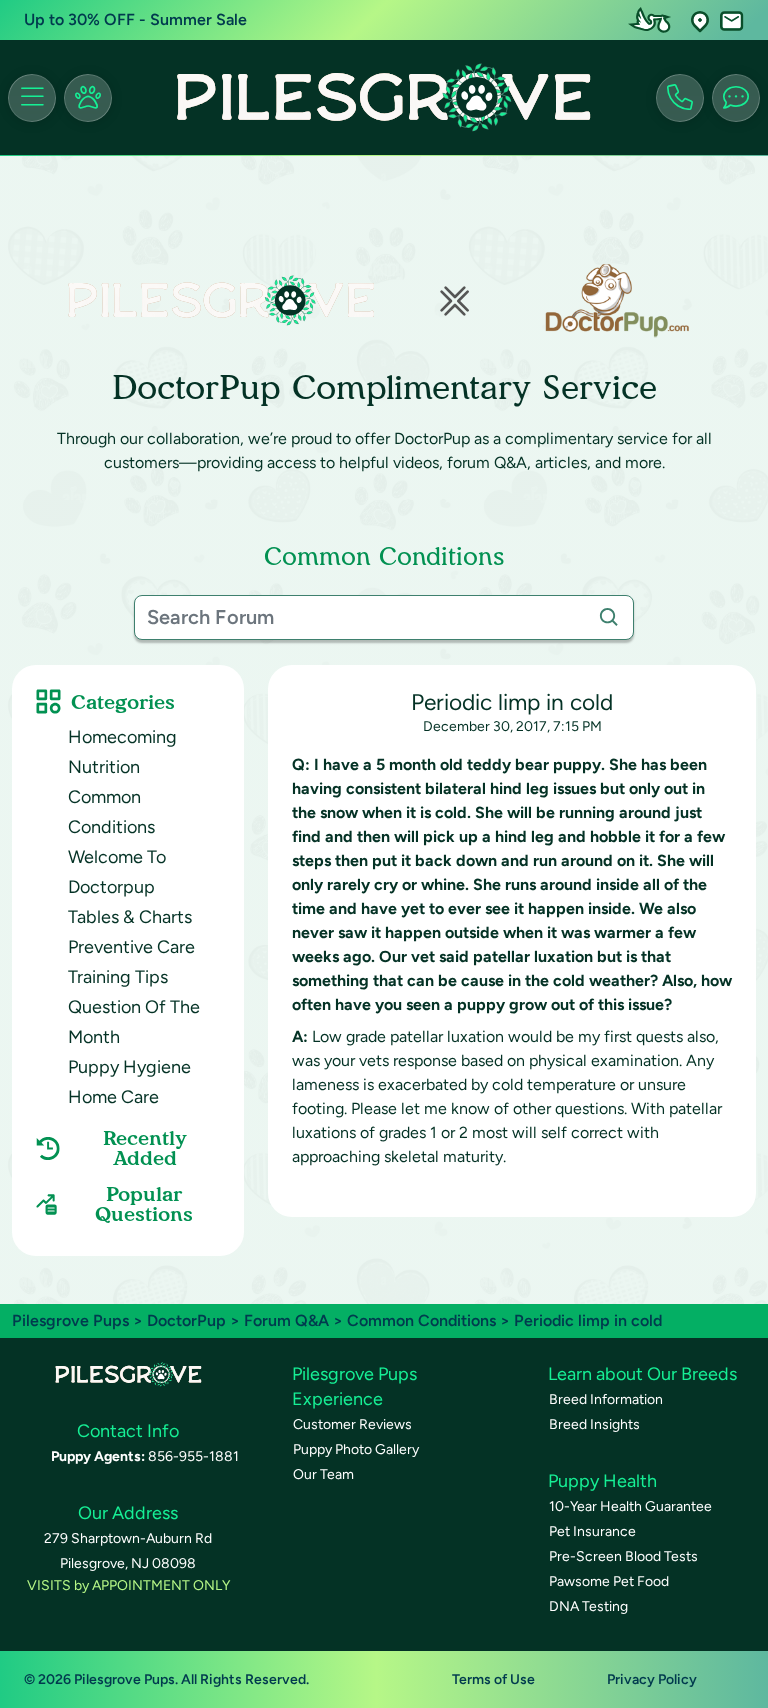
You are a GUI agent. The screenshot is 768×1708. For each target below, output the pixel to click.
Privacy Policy (652, 1679)
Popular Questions (144, 1204)
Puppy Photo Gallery (356, 1449)
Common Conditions (421, 1320)
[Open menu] (32, 98)
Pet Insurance (592, 1531)
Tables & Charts (130, 917)
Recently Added (145, 1148)
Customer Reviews (352, 1424)
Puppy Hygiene (129, 1067)
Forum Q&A (286, 1320)
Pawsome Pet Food (609, 1581)
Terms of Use (493, 1679)
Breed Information (606, 1399)
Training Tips (118, 977)
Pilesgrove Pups (70, 1320)
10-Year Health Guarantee (630, 1506)
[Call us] (680, 98)
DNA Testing (588, 1606)
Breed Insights (594, 1424)
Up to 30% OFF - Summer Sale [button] (135, 19)
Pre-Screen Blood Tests (623, 1556)
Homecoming (122, 737)
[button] (700, 20)
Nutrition (104, 767)
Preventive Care (131, 947)
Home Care (113, 1097)
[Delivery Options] (654, 20)
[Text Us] (736, 98)
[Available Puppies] (88, 98)
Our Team (323, 1474)
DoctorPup (186, 1320)
